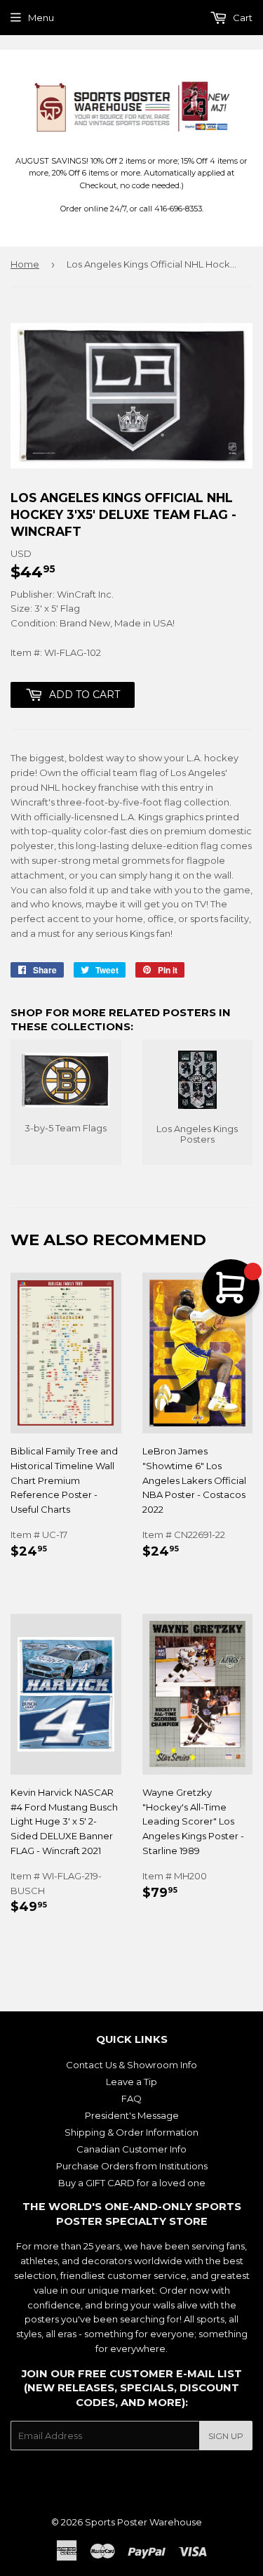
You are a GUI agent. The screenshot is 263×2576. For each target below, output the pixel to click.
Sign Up (226, 2436)
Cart (242, 18)
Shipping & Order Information (131, 2132)
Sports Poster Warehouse (143, 2522)
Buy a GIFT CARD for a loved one (132, 2183)
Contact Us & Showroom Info (131, 2065)
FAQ (131, 2098)
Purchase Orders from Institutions (132, 2166)
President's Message (132, 2115)
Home (25, 264)
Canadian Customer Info (131, 2149)
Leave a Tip (131, 2082)
